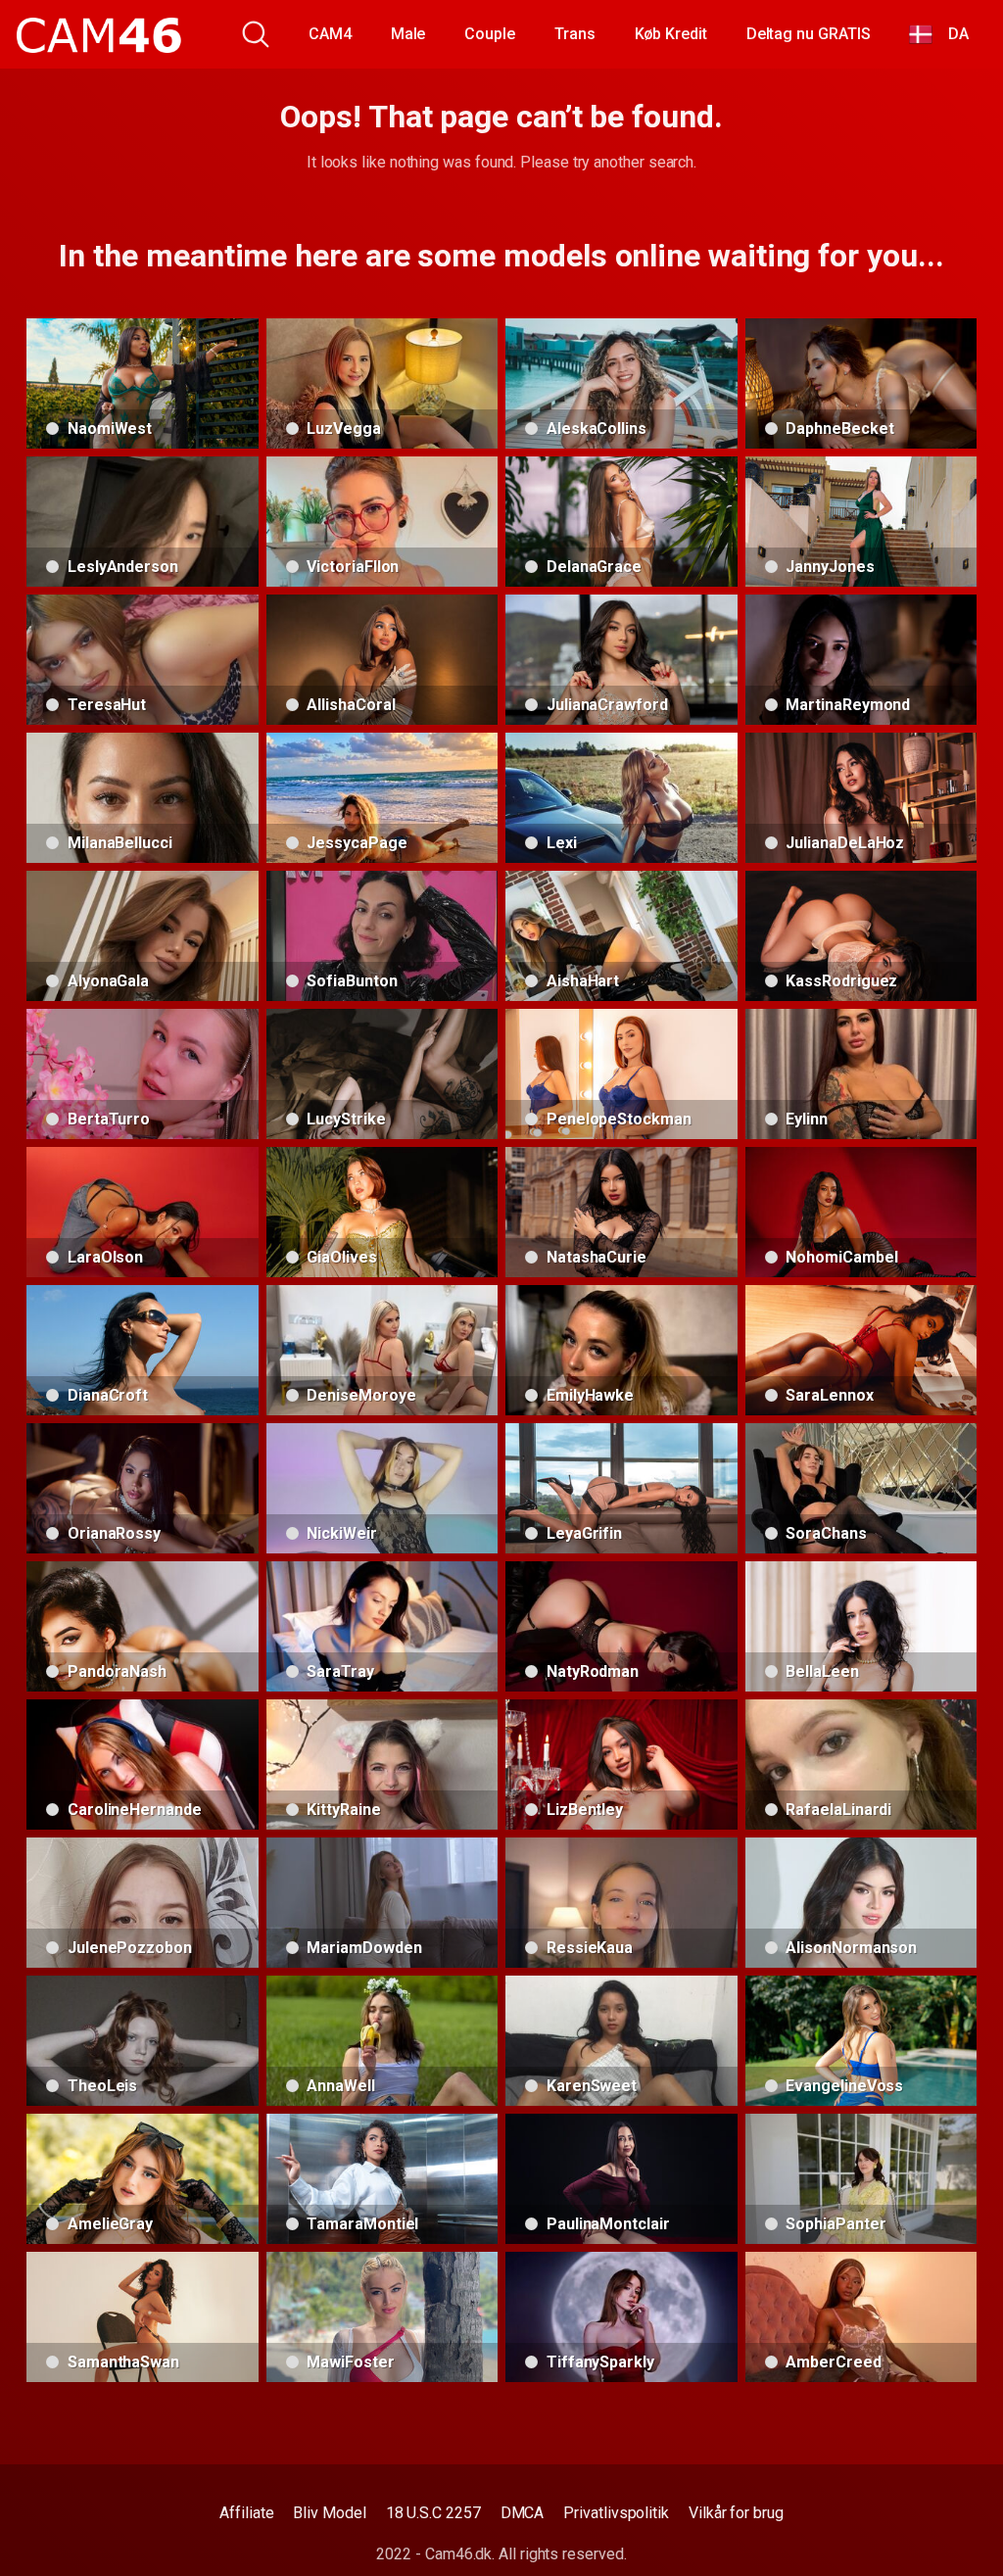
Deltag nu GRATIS (809, 34)
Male (408, 34)
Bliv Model (329, 2513)
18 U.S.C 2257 (433, 2513)
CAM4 (330, 34)
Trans (575, 34)
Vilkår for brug (736, 2513)
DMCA (523, 2513)
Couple (490, 34)
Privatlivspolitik (616, 2513)
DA (951, 34)
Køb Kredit (671, 34)
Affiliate (246, 2513)
